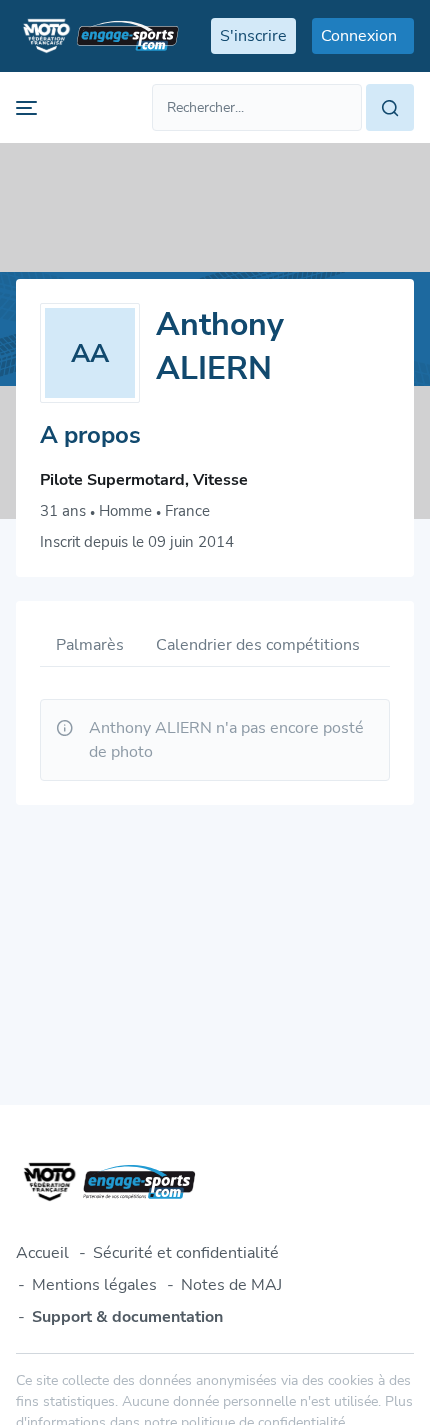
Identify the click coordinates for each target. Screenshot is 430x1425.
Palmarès (90, 645)
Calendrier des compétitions (258, 645)
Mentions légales (94, 1285)
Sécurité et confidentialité (186, 1253)
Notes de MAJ (231, 1285)
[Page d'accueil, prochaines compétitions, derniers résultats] (97, 36)
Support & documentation (127, 1317)
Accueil (42, 1253)
